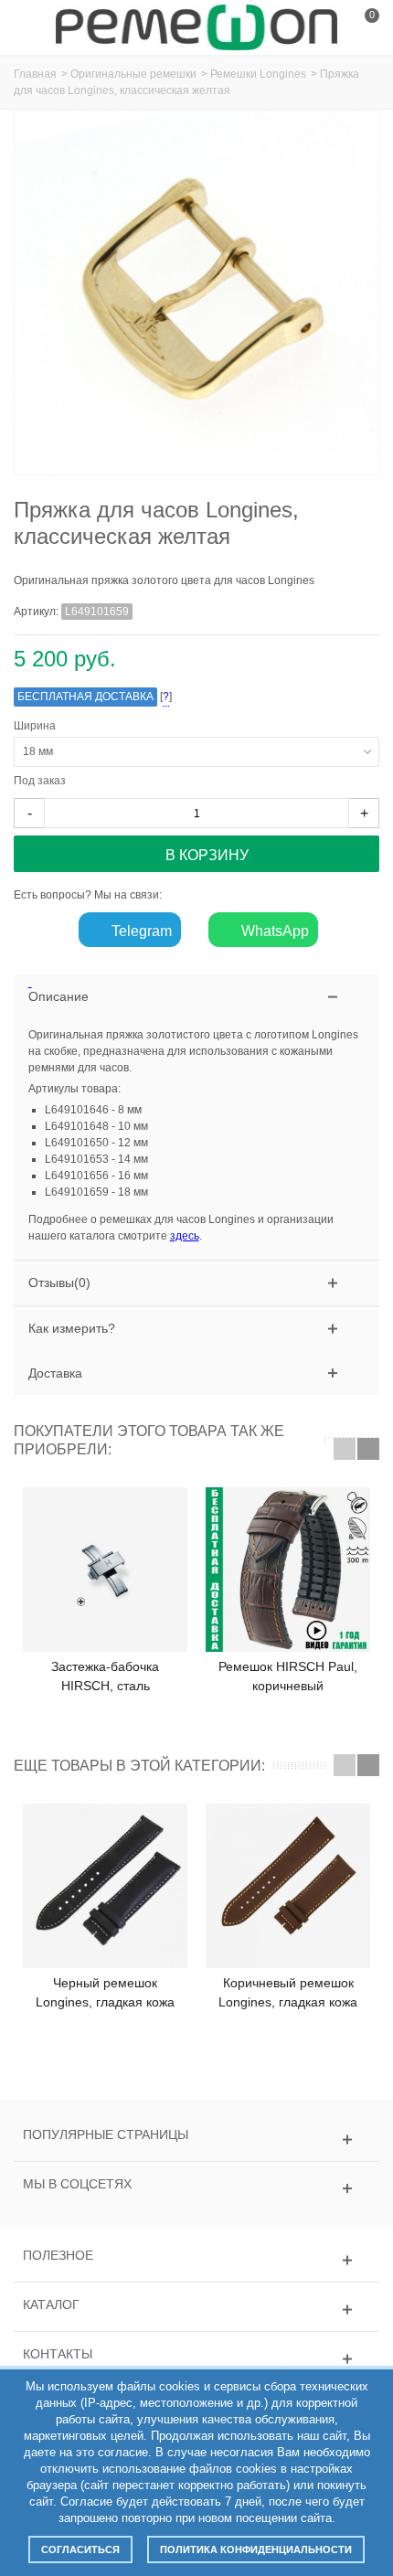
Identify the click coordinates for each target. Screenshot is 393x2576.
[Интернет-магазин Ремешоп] (196, 27)
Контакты (58, 2354)
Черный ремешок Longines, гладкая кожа (105, 1992)
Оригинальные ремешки (133, 74)
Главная (35, 74)
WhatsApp (273, 931)
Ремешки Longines (258, 74)
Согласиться (80, 2549)
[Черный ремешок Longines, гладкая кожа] (105, 1886)
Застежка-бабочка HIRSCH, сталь (105, 1676)
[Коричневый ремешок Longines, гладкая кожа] (288, 1886)
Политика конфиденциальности (256, 2549)
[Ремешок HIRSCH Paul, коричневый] (288, 1570)
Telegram (140, 931)
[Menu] (37, 27)
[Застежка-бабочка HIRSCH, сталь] (105, 1570)
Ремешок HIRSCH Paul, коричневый (288, 1676)
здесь (185, 1236)
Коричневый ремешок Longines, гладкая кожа (288, 1992)
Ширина (37, 726)
